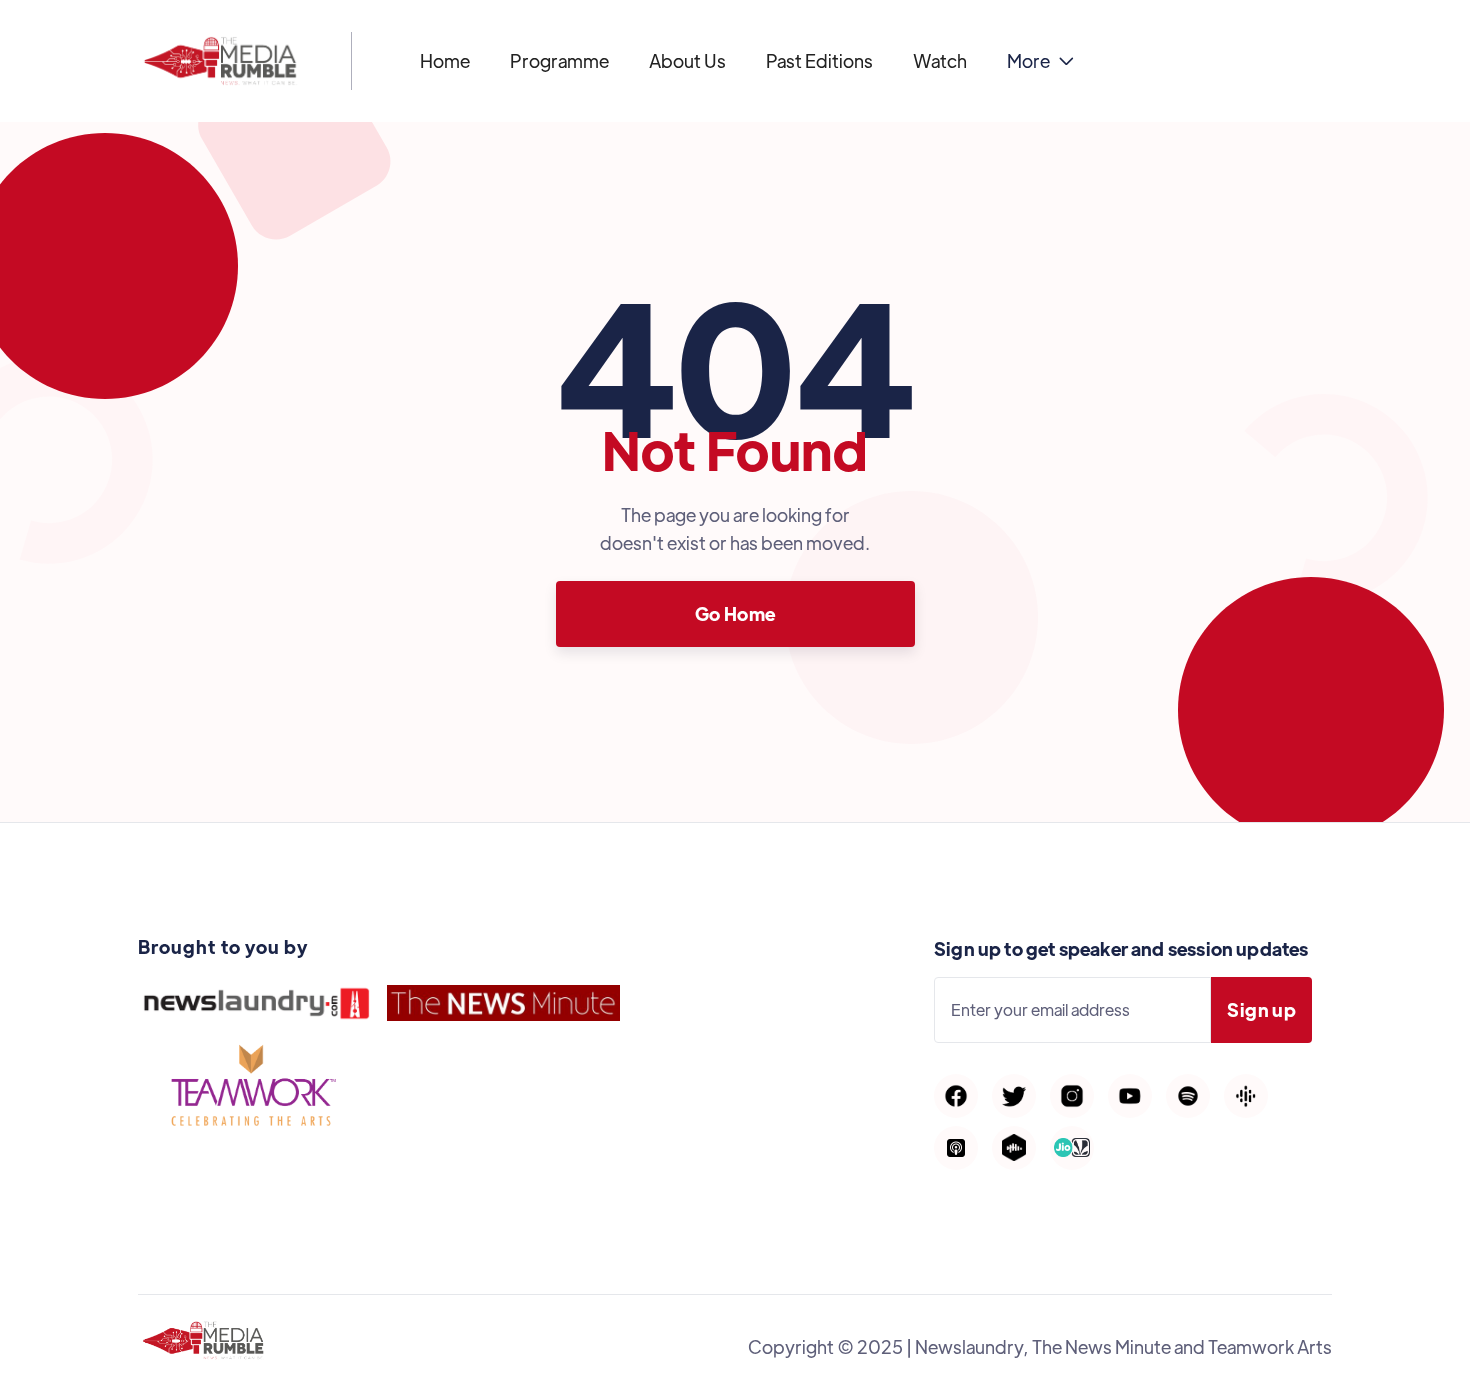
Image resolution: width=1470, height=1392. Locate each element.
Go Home (735, 613)
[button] (1040, 61)
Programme (559, 60)
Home (445, 60)
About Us (687, 60)
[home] (220, 61)
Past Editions (819, 60)
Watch (940, 60)
